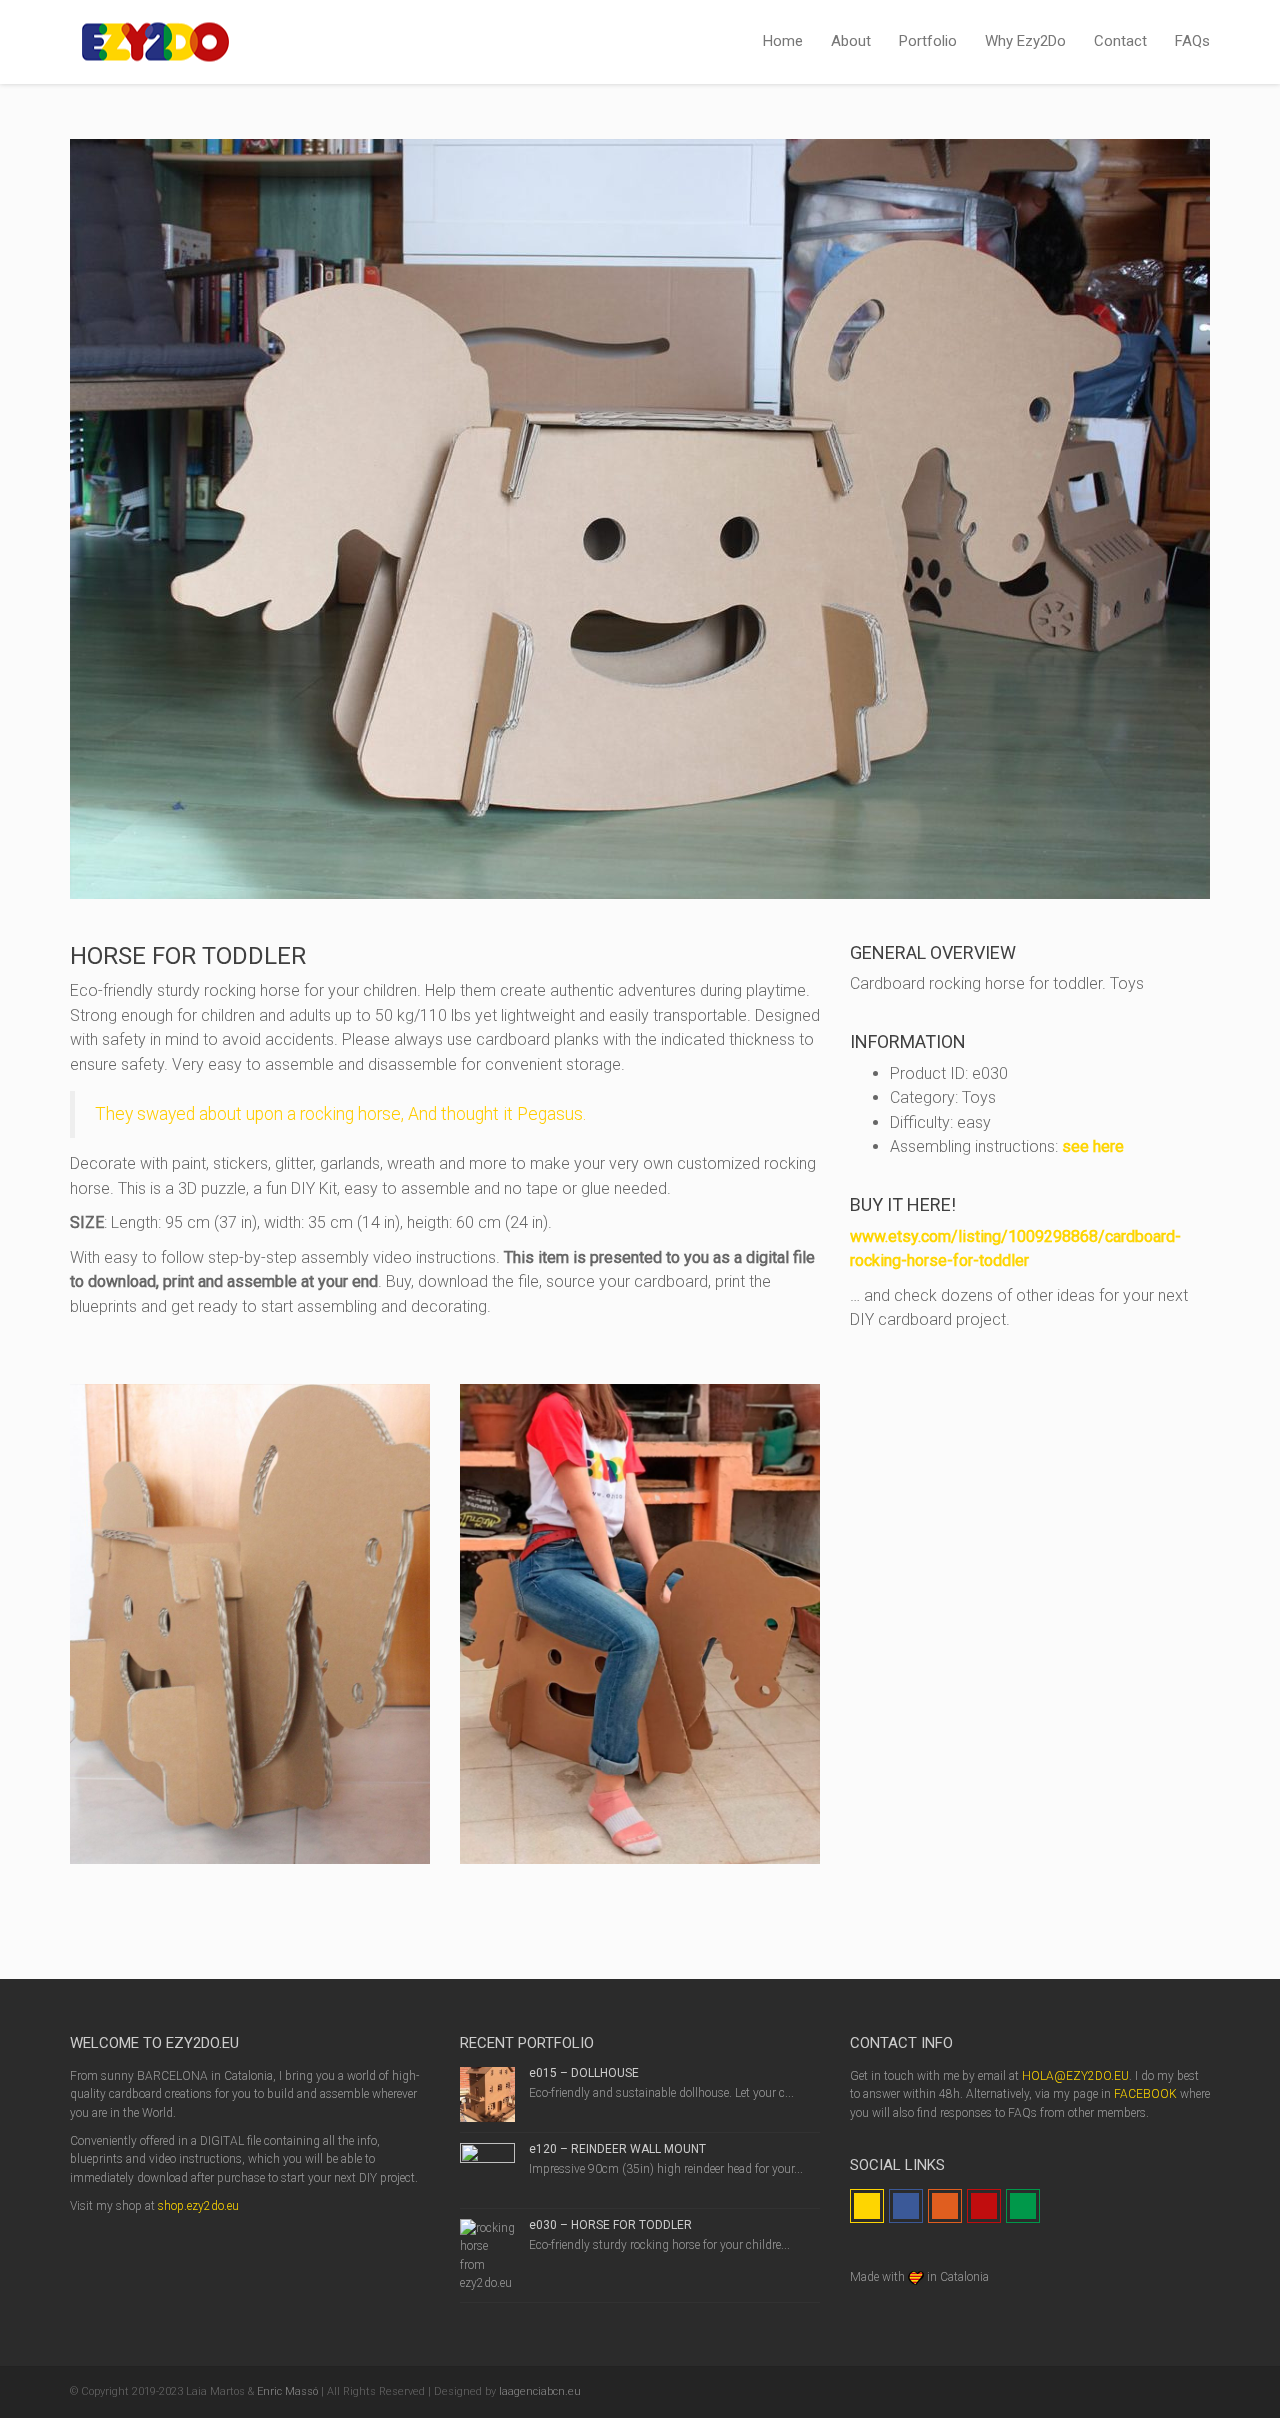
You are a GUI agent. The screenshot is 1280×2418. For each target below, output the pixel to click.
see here (1093, 1146)
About (851, 41)
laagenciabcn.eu (540, 2391)
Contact (1120, 41)
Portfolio (928, 41)
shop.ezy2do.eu (198, 2206)
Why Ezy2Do (1025, 41)
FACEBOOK (1145, 2094)
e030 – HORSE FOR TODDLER (610, 2225)
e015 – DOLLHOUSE (584, 2073)
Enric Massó (287, 2391)
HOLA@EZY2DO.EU (1075, 2076)
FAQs (1192, 41)
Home (783, 41)
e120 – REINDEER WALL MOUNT (617, 2149)
